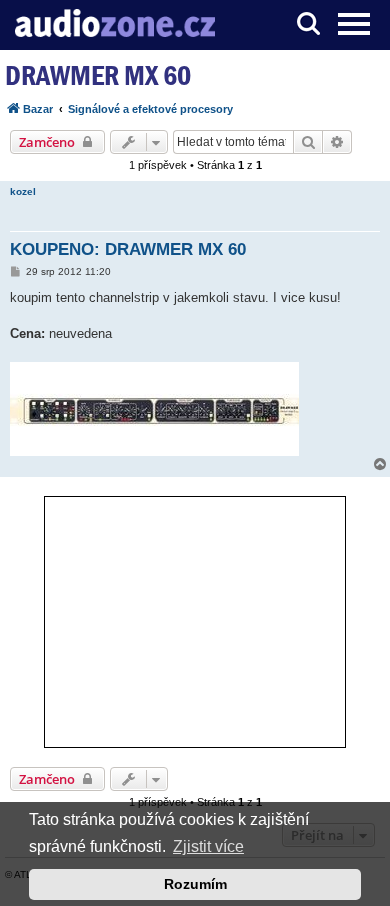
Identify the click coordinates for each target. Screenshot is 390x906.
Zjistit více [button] (208, 846)
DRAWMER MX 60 (98, 75)
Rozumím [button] (195, 884)
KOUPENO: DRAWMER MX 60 (128, 249)
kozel (23, 191)
